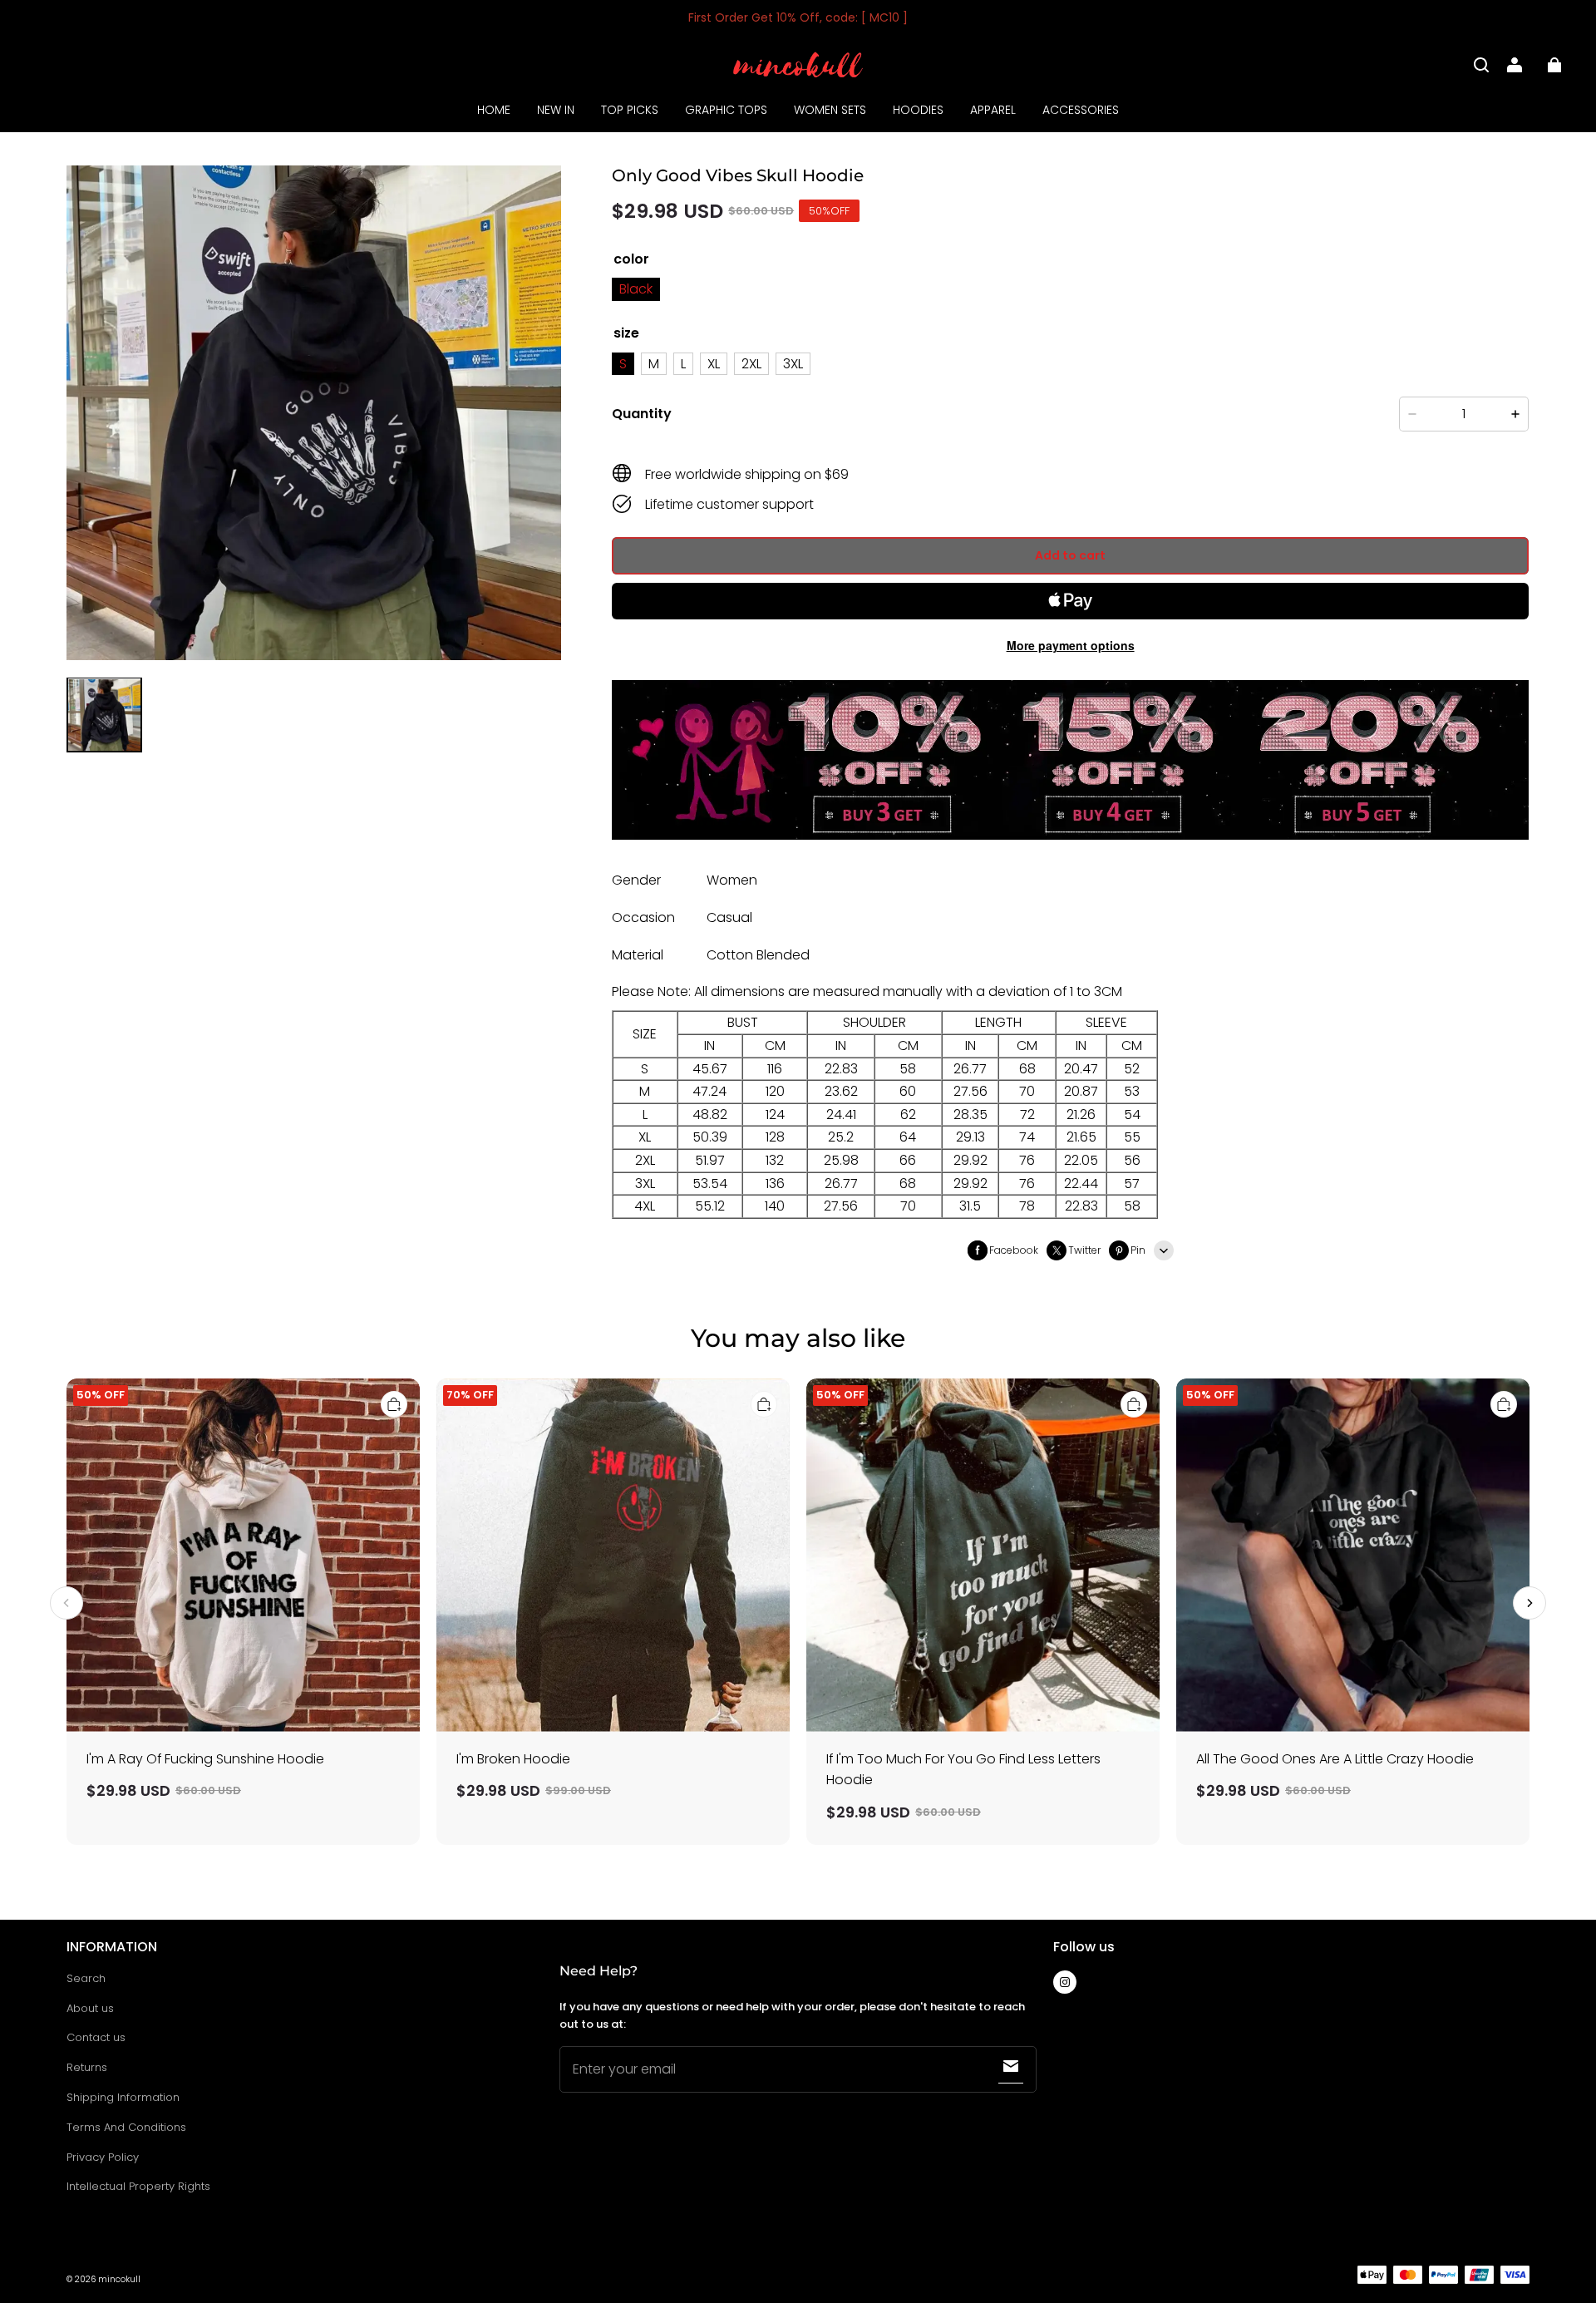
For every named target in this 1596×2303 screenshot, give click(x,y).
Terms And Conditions (126, 2127)
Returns (87, 2067)
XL (714, 364)
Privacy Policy (103, 2157)
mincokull (119, 2279)
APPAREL (993, 110)
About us (90, 2008)
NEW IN (556, 110)
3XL (793, 364)
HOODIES (918, 110)
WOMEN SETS (830, 110)
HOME (494, 110)
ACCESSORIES (1081, 110)
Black (636, 289)
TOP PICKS (630, 110)
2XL (751, 364)
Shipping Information (123, 2097)
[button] (1481, 65)
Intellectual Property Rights (138, 2186)
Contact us (96, 2037)
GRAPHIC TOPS (726, 110)
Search (86, 1978)
